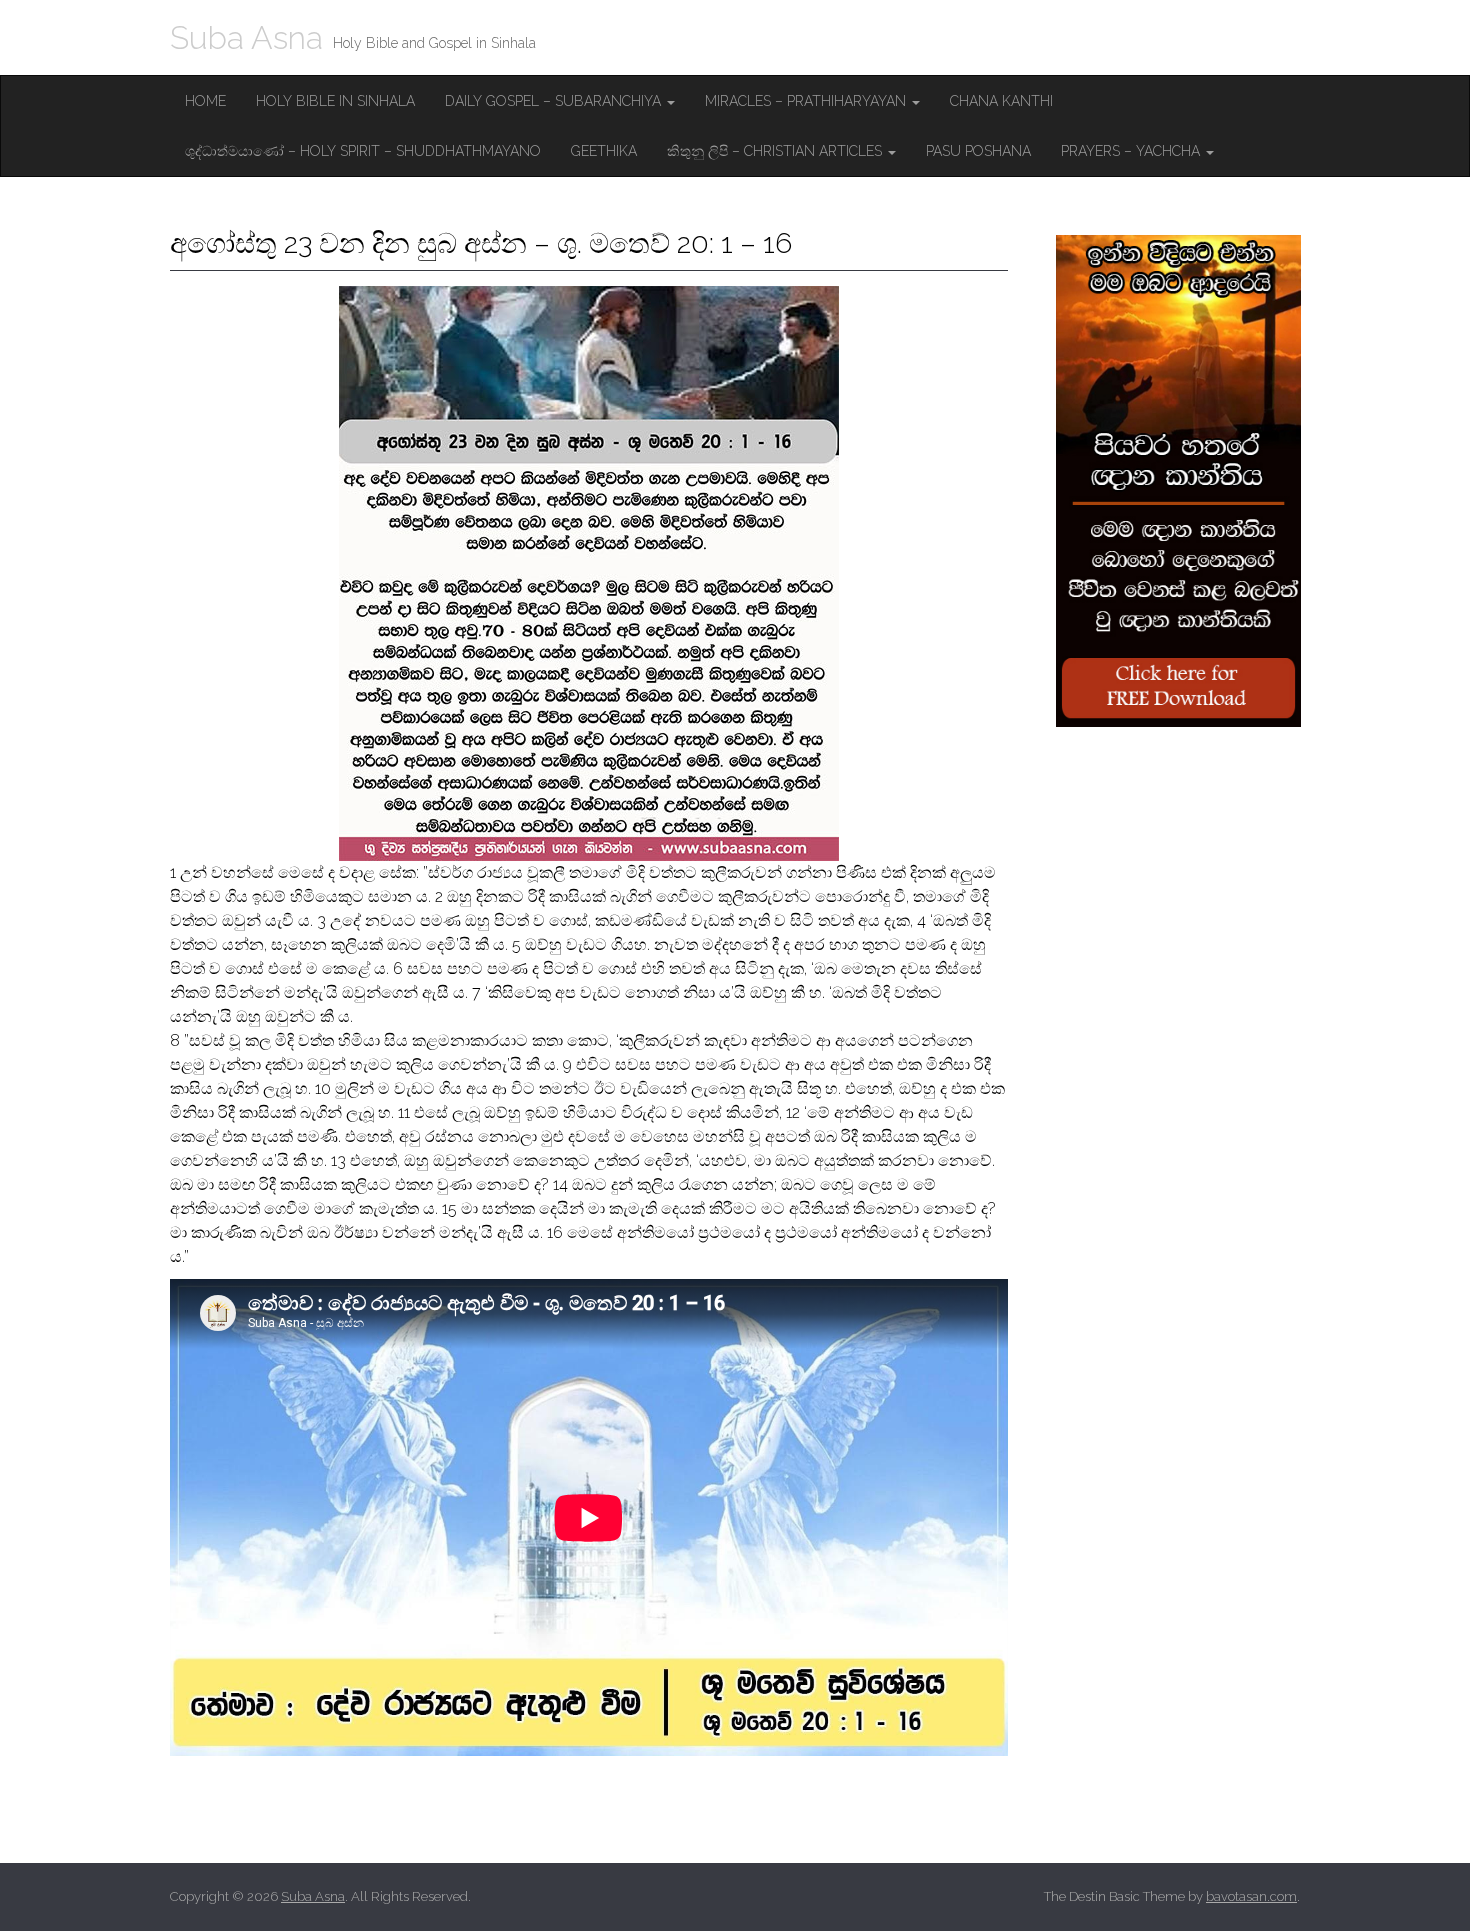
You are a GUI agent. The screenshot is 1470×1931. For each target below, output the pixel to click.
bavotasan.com (1251, 1896)
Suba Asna (246, 37)
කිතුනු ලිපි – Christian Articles (776, 151)
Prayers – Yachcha (1132, 151)
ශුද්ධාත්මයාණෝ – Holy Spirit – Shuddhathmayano (363, 151)
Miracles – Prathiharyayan (807, 101)
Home (205, 101)
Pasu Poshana (978, 151)
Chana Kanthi (1001, 101)
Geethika (604, 151)
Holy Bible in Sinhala (335, 101)
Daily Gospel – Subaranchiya (555, 101)
